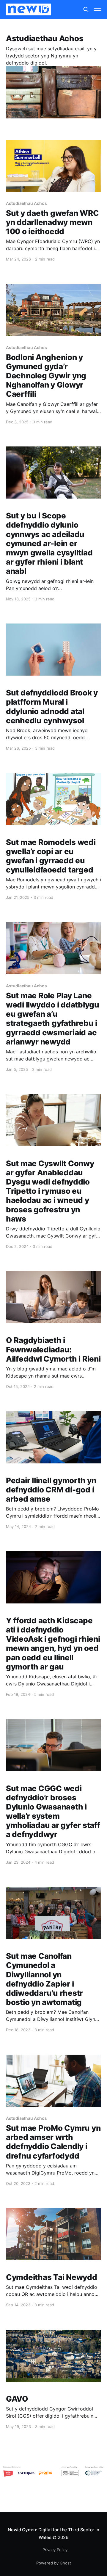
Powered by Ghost (54, 2563)
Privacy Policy (55, 2550)
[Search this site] (86, 9)
